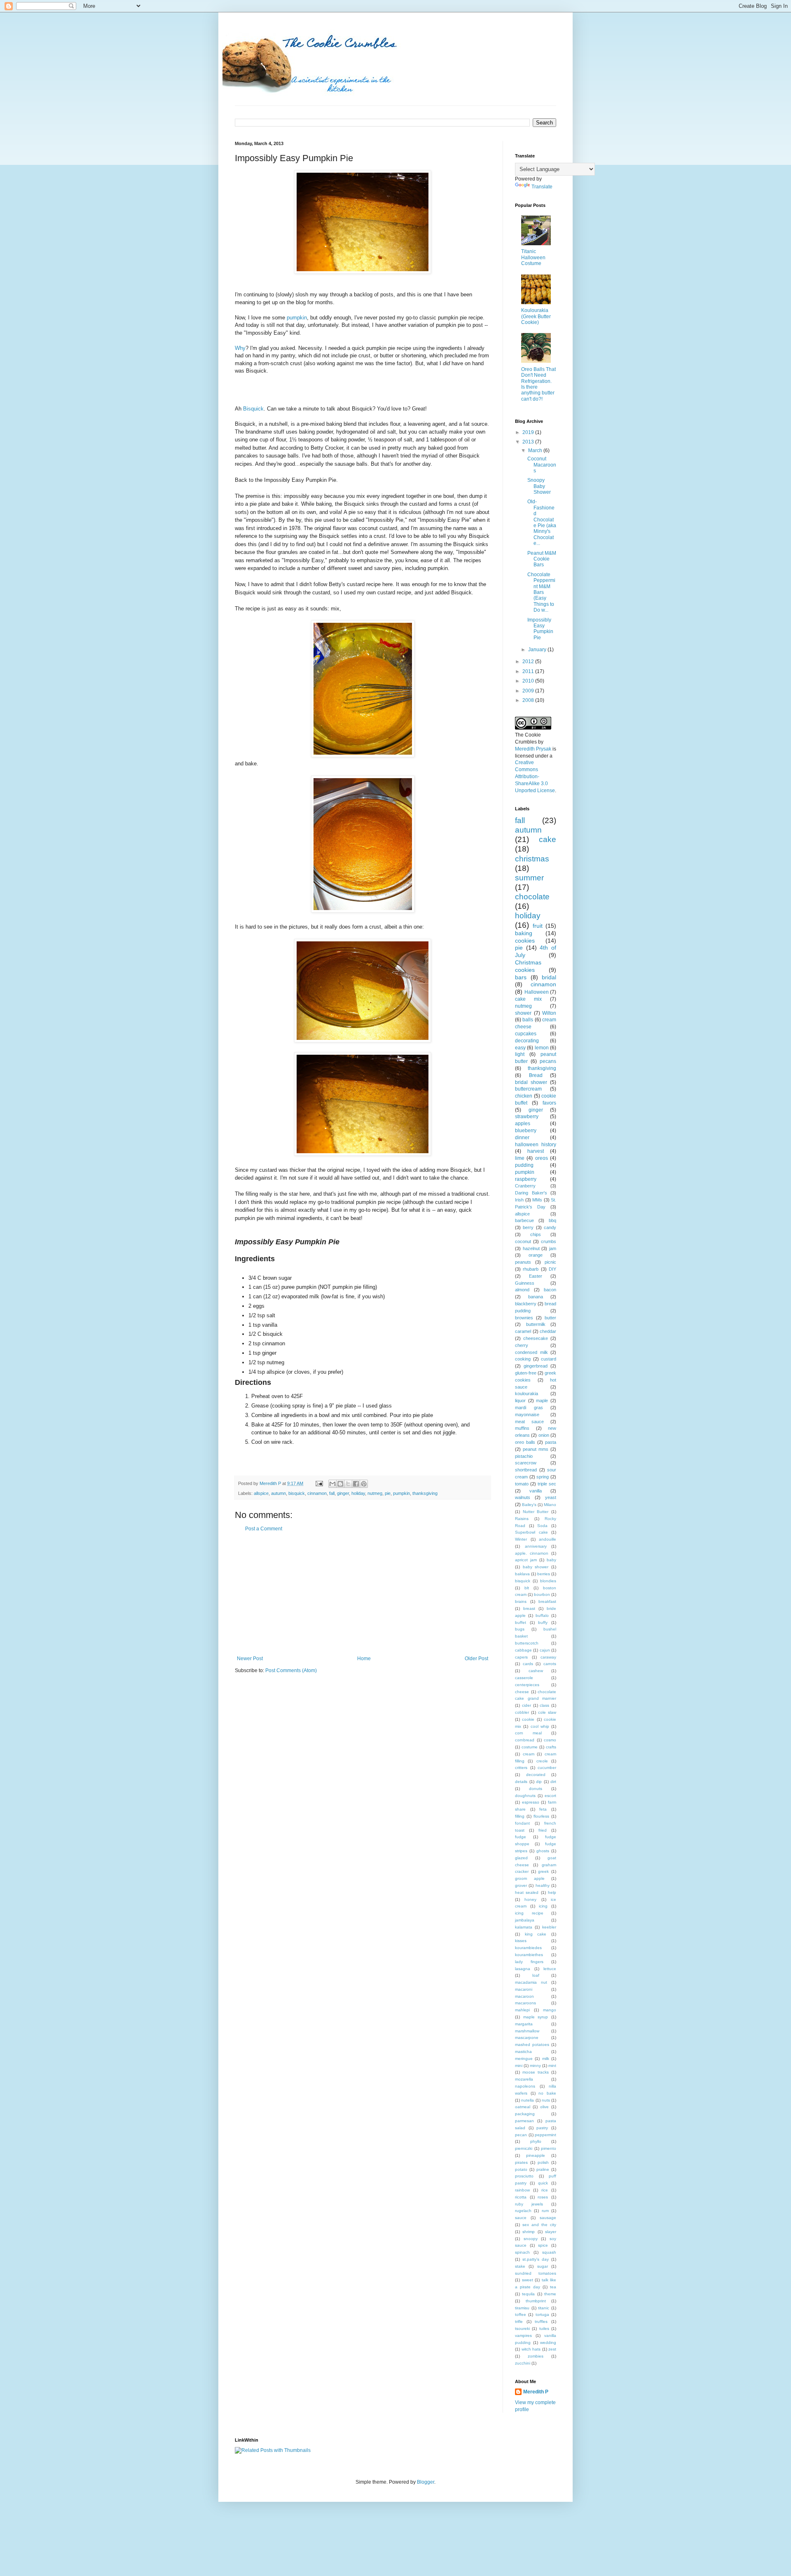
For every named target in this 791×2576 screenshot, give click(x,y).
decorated (536, 1775)
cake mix (528, 999)
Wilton (549, 1013)
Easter (536, 1276)
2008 (529, 700)
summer (529, 878)
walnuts (523, 1497)
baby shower (536, 1567)
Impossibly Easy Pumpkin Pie (540, 629)
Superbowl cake (531, 1532)
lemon (542, 1048)
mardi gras (529, 1408)
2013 (529, 442)
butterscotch (527, 1643)
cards (528, 1664)
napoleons (525, 2086)
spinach (522, 2252)
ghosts (543, 1851)
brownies (524, 1318)
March (536, 450)
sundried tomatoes (536, 2273)
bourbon (542, 1594)
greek (543, 1871)
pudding (524, 1165)
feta (543, 1809)
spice (543, 2245)
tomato (522, 1484)
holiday (358, 1493)
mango (550, 2010)
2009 (529, 691)
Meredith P (536, 2392)
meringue (524, 2059)
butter (550, 1318)
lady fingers (529, 1962)
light (520, 1054)
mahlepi (522, 2010)
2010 (529, 681)
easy (520, 1048)
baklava (522, 1574)
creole (542, 1761)
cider (527, 1705)
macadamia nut (531, 1982)
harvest (536, 1151)
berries (544, 1574)
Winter (521, 1539)
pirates (521, 2162)
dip (539, 1782)
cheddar (548, 1331)
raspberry (526, 1179)
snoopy (531, 2239)
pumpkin (297, 318)
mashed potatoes (532, 2045)
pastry (542, 2128)
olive (544, 2107)
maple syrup (536, 2017)
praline (543, 2169)
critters (521, 1768)
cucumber (547, 1768)
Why (240, 348)
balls (528, 1020)
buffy (543, 1622)
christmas (532, 859)
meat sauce (529, 1422)
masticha (523, 2052)
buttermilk (536, 1324)
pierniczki (524, 2148)
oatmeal (523, 2107)
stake (520, 2266)
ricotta (521, 2197)
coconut (523, 1241)
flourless (541, 1816)
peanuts (523, 1262)
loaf (536, 1975)
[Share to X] (348, 1484)
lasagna (523, 1969)
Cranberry (525, 1186)
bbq (552, 1220)
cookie (528, 1719)
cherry (522, 1345)
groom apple (530, 1878)
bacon (550, 1290)
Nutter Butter (536, 1512)
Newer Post (250, 1659)
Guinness (525, 1283)
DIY (552, 1269)
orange (536, 1255)
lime (520, 1158)
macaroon (524, 1996)
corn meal (528, 1733)
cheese (522, 1692)
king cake (536, 1934)
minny (535, 2066)
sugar (543, 2266)
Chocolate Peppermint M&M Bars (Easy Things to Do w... (541, 592)
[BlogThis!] (340, 1484)
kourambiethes (529, 1955)
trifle (519, 2321)
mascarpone (527, 2038)
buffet (521, 1622)
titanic (544, 2308)
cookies (525, 941)
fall (332, 1493)
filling (520, 1816)
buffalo (542, 1615)
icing (543, 1906)
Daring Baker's (531, 1193)
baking (524, 933)
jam (553, 1248)
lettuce (550, 1969)
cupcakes (526, 1034)
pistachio (524, 1456)
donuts (536, 1789)
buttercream (528, 1089)
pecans (548, 1061)
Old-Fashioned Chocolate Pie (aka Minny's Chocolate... (542, 522)
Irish (519, 1200)
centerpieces (527, 1685)
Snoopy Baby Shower (539, 486)
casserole (524, 1678)
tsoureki (522, 2328)
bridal (549, 977)
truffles (541, 2321)
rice (545, 2190)
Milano (550, 1505)
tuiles (544, 2328)
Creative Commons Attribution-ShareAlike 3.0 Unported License (535, 776)
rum (545, 2211)
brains (521, 1601)
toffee (521, 2314)
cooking (523, 1359)
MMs (537, 1200)
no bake (547, 2093)
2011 (529, 671)
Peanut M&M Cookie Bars (542, 559)
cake (548, 839)
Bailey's (529, 1505)
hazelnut (531, 1248)
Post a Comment (264, 1529)
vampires (523, 2336)
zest (552, 2349)
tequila (528, 2294)
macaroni (524, 1989)
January (538, 650)
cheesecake (536, 1338)
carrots (550, 1664)
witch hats (531, 2349)
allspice (261, 1493)
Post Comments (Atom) (291, 1670)
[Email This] (332, 1484)
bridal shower (531, 1082)
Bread (536, 1075)
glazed (521, 1858)
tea (553, 2287)
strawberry (527, 1117)
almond (522, 1290)
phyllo (536, 2141)
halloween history (536, 1145)
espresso (531, 1802)
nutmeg (375, 1493)
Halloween (537, 992)
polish (543, 2162)
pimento (549, 2148)
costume (530, 1747)
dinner (522, 1138)
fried (543, 1830)
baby (551, 1560)
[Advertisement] (363, 1594)
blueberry (526, 1131)
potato (521, 2169)
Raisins (522, 1519)
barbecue (524, 1220)
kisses (521, 1941)
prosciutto (524, 2176)
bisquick (297, 1493)
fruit (538, 926)
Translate (542, 187)
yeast (551, 1497)
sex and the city (539, 2225)
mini (519, 2066)
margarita (524, 2024)
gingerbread (536, 1366)
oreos (542, 1158)
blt (527, 1588)
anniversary (536, 1546)
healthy (543, 1885)
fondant (522, 1823)
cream (529, 1754)
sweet (528, 2280)
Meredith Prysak (533, 749)
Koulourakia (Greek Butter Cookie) (536, 316)
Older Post (476, 1659)
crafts (551, 1747)
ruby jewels (529, 2204)
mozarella (524, 2079)
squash (549, 2252)
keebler (549, 1927)
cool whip (540, 1726)
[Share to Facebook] (356, 1484)
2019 (529, 432)
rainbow (522, 2190)
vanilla (536, 1491)
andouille (548, 1539)
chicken (524, 1096)
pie (388, 1493)
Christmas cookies (528, 966)
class (544, 1705)
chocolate (532, 897)
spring (543, 1477)
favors (549, 1103)
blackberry (526, 1304)
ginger (343, 1493)
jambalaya (525, 1920)
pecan (521, 2135)
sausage (548, 2218)
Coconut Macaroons (542, 465)
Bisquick (253, 409)
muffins (522, 1428)
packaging (525, 2114)
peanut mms (536, 1449)
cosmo (550, 1740)
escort (550, 1796)
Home (364, 1659)
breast (529, 1608)
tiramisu (522, 2308)
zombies (536, 2356)
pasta (551, 1442)
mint (552, 2066)
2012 (529, 662)
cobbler (522, 1712)
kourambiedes (528, 1948)
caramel (523, 1331)
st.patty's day (536, 2259)
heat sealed (527, 1892)
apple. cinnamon (532, 1553)
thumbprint (536, 2301)
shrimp (529, 2232)
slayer (551, 2232)
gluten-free (526, 1373)
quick (543, 2183)
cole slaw (547, 1712)
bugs (520, 1629)
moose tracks (536, 2072)
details (521, 1782)
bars (521, 977)
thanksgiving (425, 1493)
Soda (542, 1526)
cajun (545, 1650)
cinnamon (317, 1493)
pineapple (536, 2155)
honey (530, 1899)
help (552, 1892)
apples (523, 1124)
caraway (548, 1657)
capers (521, 1657)
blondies (548, 1581)
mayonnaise (527, 1415)
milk (546, 2059)
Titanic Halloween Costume (533, 257)
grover (521, 1885)
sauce (521, 2218)
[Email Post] (319, 1483)
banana (536, 1297)
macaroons (525, 2003)
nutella (528, 2100)
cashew (536, 1671)
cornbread (525, 1740)
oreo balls (525, 1442)
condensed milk (531, 1352)
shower (523, 1013)
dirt (553, 1782)
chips (536, 1234)
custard (549, 1359)
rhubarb (531, 1269)
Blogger (426, 2482)
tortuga (542, 2314)
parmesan (524, 2121)
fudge (521, 1837)
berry (528, 1227)
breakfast (547, 1601)
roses (543, 2197)
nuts (546, 2100)
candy (550, 1227)
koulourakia (527, 1394)
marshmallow (527, 2031)
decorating (527, 1041)
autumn (278, 1493)
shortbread (526, 1470)
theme (550, 2294)
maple (542, 1401)
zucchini (523, 2363)
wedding (548, 2343)
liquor (520, 1401)
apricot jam (526, 1560)
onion (544, 1435)
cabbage (523, 1650)
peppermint (545, 2135)
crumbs (549, 1241)
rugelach (523, 2211)
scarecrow (526, 1463)
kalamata (524, 1927)
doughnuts (525, 1796)
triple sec (547, 1484)
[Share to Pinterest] (364, 1484)
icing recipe (529, 1913)
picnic (550, 1262)
